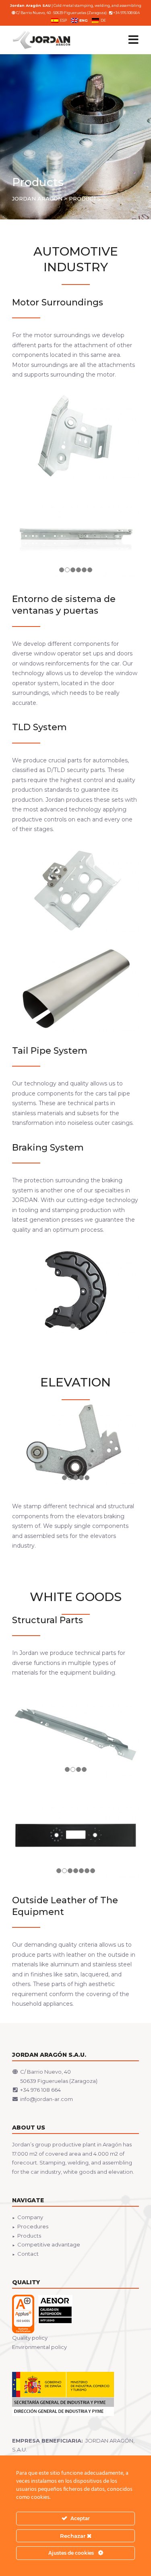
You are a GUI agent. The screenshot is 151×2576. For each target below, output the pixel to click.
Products (29, 2236)
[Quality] (42, 2314)
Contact (28, 2254)
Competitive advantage (49, 2244)
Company (30, 2217)
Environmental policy (39, 2347)
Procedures (33, 2226)
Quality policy (30, 2338)
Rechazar (73, 2536)
